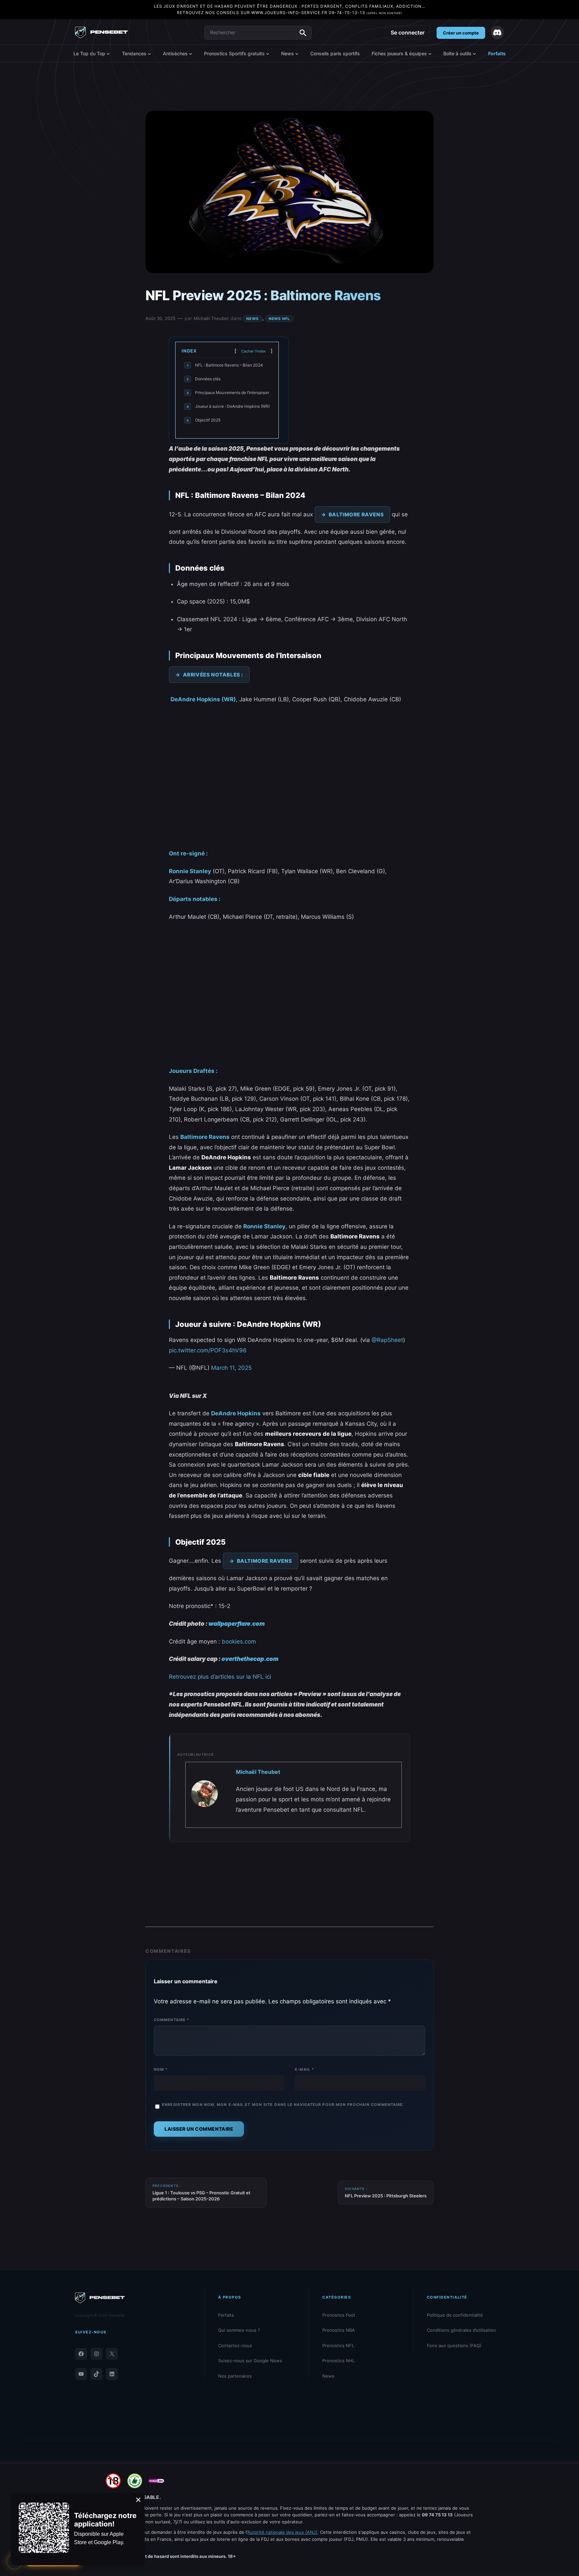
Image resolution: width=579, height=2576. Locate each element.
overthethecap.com (250, 1659)
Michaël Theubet (211, 318)
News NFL (279, 319)
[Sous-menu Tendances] (149, 54)
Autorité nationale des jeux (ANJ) (282, 2532)
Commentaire (172, 2020)
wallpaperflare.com (237, 1624)
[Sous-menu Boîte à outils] (474, 54)
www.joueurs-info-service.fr (289, 13)
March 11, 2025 (231, 1368)
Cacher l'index (253, 351)
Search (303, 33)
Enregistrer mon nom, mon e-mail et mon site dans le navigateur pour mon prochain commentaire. (283, 2105)
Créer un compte (461, 33)
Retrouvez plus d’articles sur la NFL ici (220, 1677)
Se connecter (408, 33)
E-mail (304, 2069)
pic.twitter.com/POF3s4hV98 (208, 1350)
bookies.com (239, 1641)
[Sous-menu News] (297, 54)
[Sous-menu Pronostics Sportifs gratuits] (268, 54)
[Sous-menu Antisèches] (191, 54)
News (252, 319)
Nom (161, 2069)
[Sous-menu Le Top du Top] (108, 54)
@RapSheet (387, 1340)
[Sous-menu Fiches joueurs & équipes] (430, 54)
